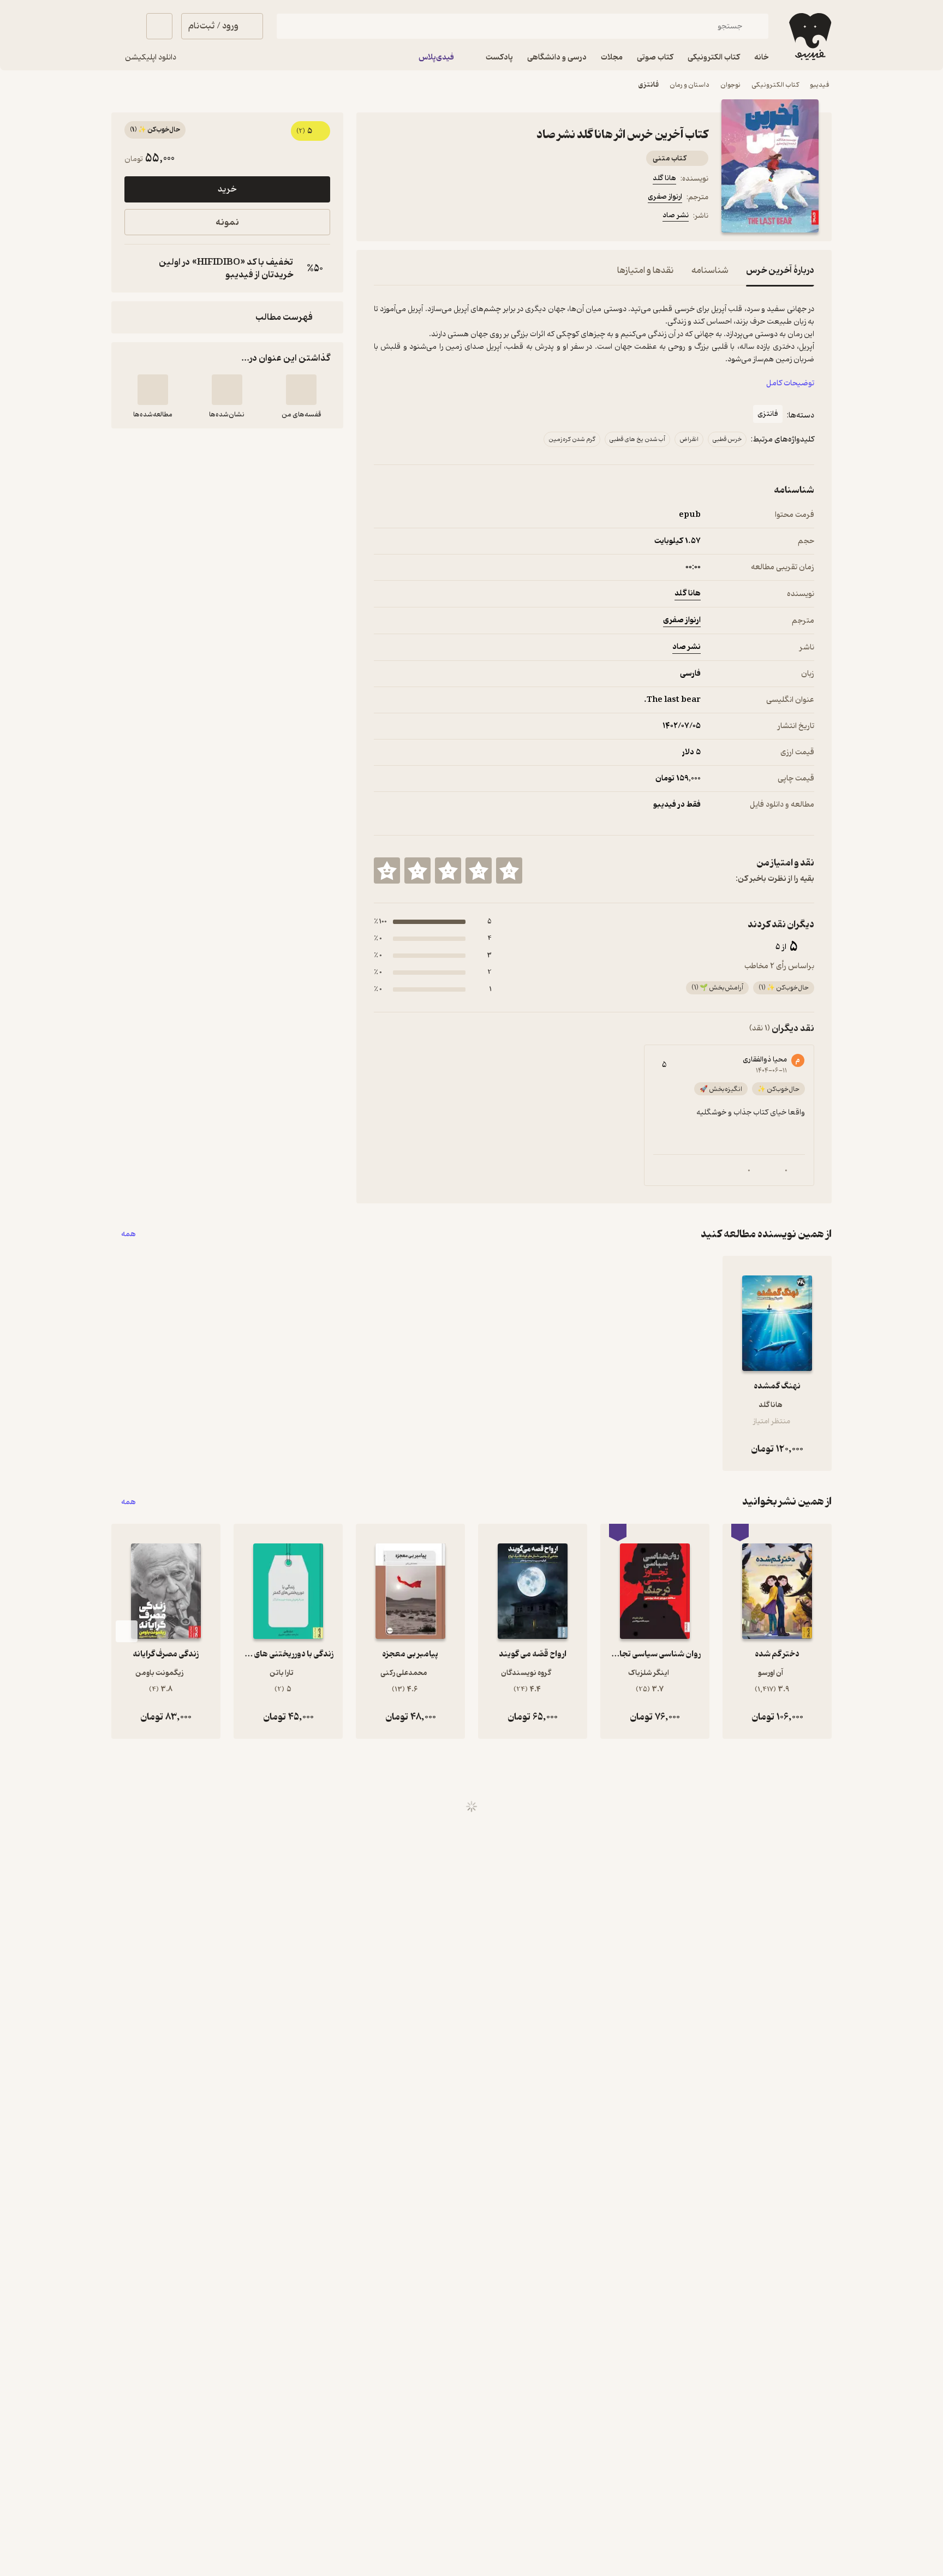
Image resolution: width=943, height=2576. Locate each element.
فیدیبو (820, 85)
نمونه (227, 222)
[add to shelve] (301, 390)
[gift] (433, 217)
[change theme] (124, 26)
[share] (459, 217)
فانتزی (649, 85)
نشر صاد (676, 215)
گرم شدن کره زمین (572, 439)
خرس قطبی (727, 439)
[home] (809, 37)
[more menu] (380, 217)
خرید (227, 189)
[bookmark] (407, 217)
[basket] (159, 26)
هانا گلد (664, 178)
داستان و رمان (690, 85)
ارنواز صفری (665, 197)
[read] (153, 390)
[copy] (135, 269)
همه (129, 1234)
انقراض (689, 439)
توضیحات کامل (790, 383)
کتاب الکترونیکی (775, 85)
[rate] (509, 870)
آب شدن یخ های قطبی (637, 439)
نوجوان (730, 85)
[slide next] (127, 1631)
